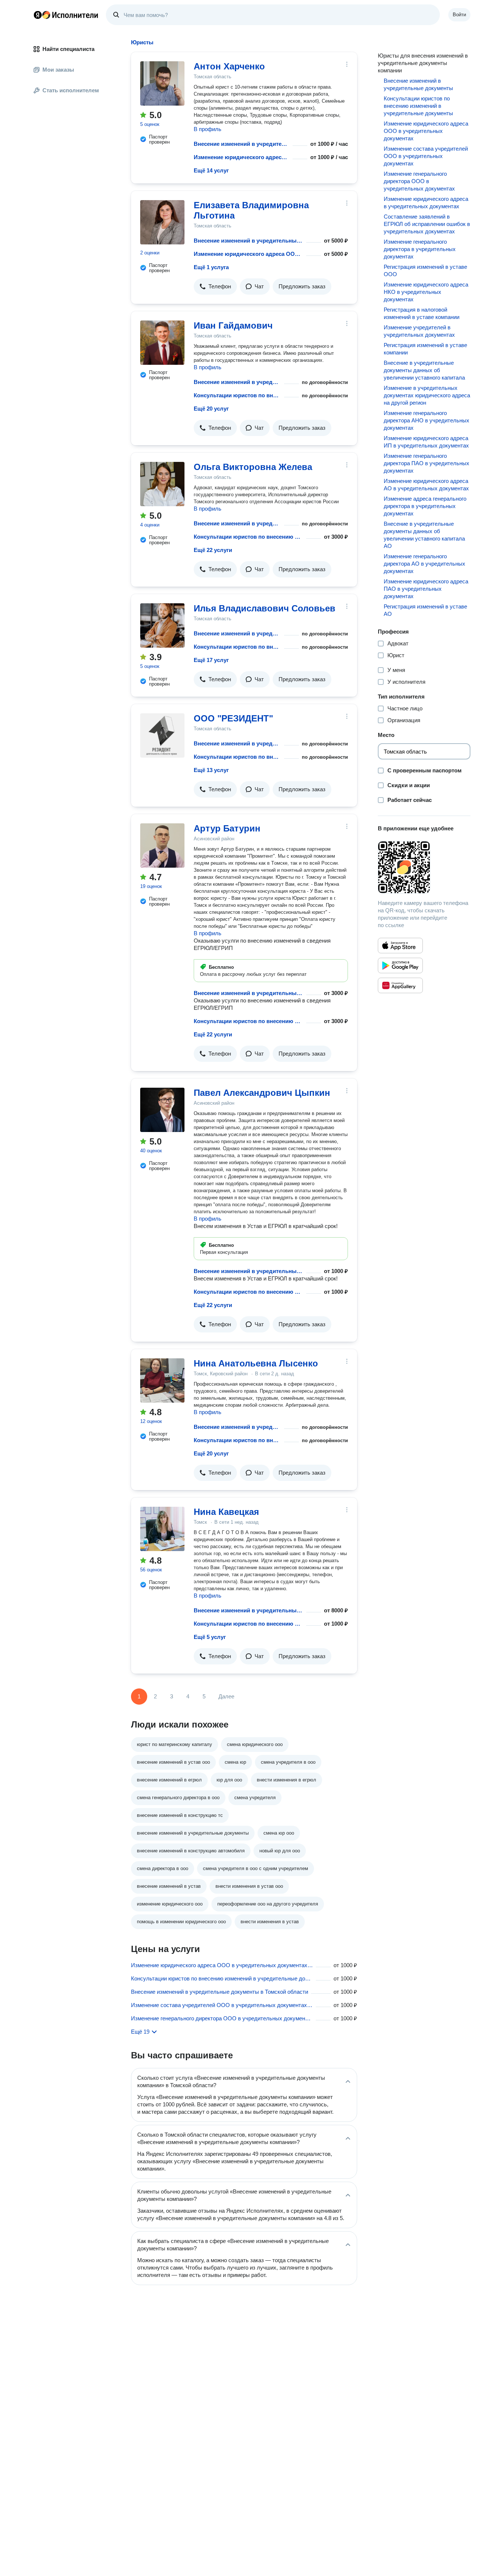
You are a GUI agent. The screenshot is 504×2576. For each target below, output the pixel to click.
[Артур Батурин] (162, 845)
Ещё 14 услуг (211, 170)
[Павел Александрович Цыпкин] (162, 1110)
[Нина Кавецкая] (162, 1529)
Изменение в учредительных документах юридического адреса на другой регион (427, 395)
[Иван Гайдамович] (162, 343)
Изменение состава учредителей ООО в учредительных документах (426, 156)
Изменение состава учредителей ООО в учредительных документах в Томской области (222, 2005)
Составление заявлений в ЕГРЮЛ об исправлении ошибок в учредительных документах (427, 224)
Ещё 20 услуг (211, 409)
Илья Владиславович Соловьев (265, 608)
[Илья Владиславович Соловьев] (162, 625)
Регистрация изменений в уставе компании (425, 349)
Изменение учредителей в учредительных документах (419, 331)
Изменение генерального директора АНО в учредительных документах (427, 420)
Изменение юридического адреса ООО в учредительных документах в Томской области (222, 1965)
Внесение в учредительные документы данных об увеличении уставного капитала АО (424, 535)
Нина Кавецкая (226, 1512)
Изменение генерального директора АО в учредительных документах (424, 564)
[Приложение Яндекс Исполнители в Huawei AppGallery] (400, 985)
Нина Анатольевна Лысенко (256, 1363)
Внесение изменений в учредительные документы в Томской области (220, 1992)
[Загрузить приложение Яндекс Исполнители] (424, 867)
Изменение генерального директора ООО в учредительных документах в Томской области (222, 2018)
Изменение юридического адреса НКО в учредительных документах (426, 292)
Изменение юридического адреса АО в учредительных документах (426, 485)
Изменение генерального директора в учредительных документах (420, 249)
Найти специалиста (68, 49)
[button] (215, 287)
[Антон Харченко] (162, 83)
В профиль (208, 129)
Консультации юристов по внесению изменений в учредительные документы (237, 395)
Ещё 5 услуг (210, 1637)
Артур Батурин (227, 828)
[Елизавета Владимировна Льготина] (162, 222)
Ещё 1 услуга (211, 267)
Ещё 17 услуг (211, 660)
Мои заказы (58, 70)
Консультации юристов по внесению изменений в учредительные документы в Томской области (222, 1978)
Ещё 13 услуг (211, 770)
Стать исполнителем (71, 90)
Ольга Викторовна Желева (253, 467)
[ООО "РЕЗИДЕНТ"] (162, 735)
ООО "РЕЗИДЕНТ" (233, 718)
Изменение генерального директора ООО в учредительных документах (419, 181)
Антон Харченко (229, 66)
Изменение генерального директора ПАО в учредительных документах (427, 463)
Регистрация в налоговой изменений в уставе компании (422, 313)
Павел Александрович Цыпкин (262, 1093)
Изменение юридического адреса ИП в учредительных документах (426, 442)
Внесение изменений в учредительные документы (242, 144)
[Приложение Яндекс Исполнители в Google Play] (400, 965)
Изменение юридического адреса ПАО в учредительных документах (426, 589)
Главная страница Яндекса (38, 15)
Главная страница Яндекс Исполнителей (66, 15)
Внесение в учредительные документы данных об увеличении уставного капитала (424, 370)
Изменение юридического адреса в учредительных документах (426, 203)
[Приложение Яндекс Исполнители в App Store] (400, 946)
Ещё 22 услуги (213, 550)
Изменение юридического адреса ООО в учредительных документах (242, 157)
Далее (226, 1696)
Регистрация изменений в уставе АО (425, 610)
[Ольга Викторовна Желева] (162, 484)
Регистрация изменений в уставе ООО (425, 270)
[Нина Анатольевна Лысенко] (162, 1380)
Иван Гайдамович (233, 325)
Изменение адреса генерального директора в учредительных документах (425, 506)
